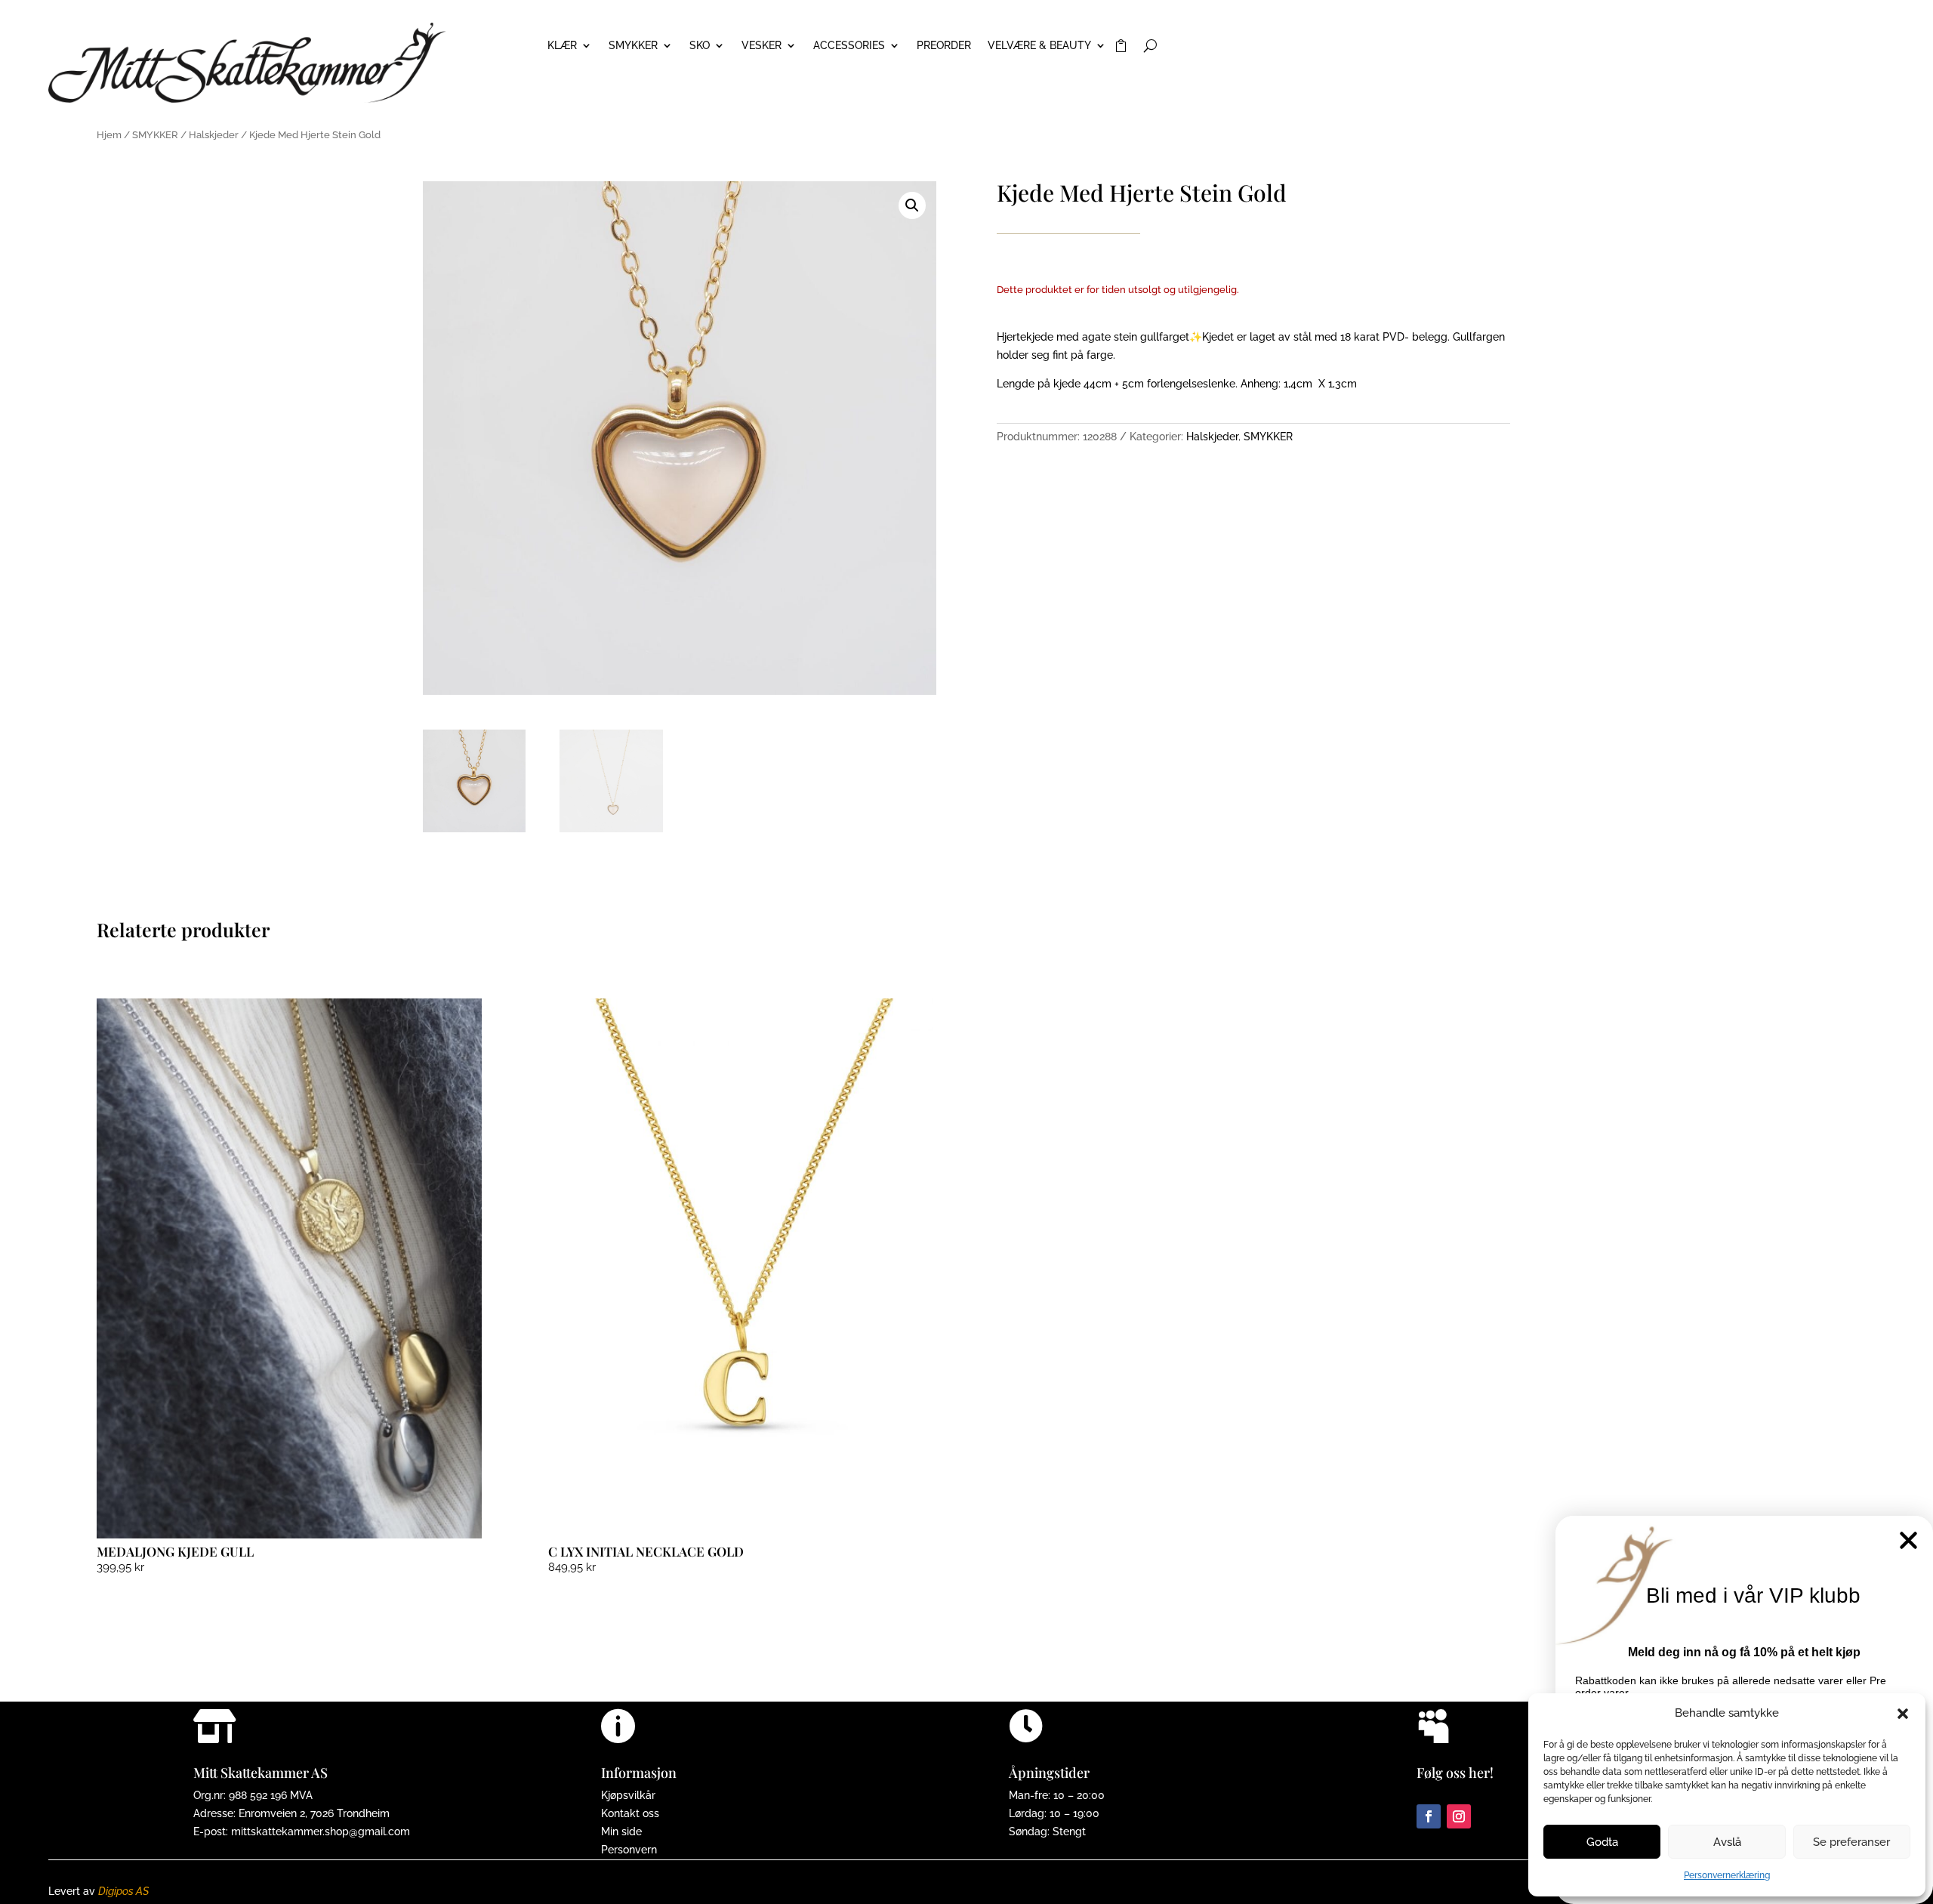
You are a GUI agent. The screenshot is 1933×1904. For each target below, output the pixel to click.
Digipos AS (123, 1891)
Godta (1602, 1842)
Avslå (1727, 1842)
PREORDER (944, 46)
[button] (1903, 1714)
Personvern (629, 1850)
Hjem (109, 135)
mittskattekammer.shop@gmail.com (321, 1831)
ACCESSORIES (849, 46)
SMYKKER (633, 46)
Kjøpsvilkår (628, 1795)
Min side (621, 1831)
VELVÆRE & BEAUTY (1039, 46)
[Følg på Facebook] (1429, 1816)
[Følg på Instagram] (1459, 1816)
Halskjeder (214, 135)
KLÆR (562, 46)
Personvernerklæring (1727, 1875)
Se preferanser (1851, 1842)
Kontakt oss (630, 1813)
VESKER (761, 46)
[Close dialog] (1908, 1540)
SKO (700, 46)
